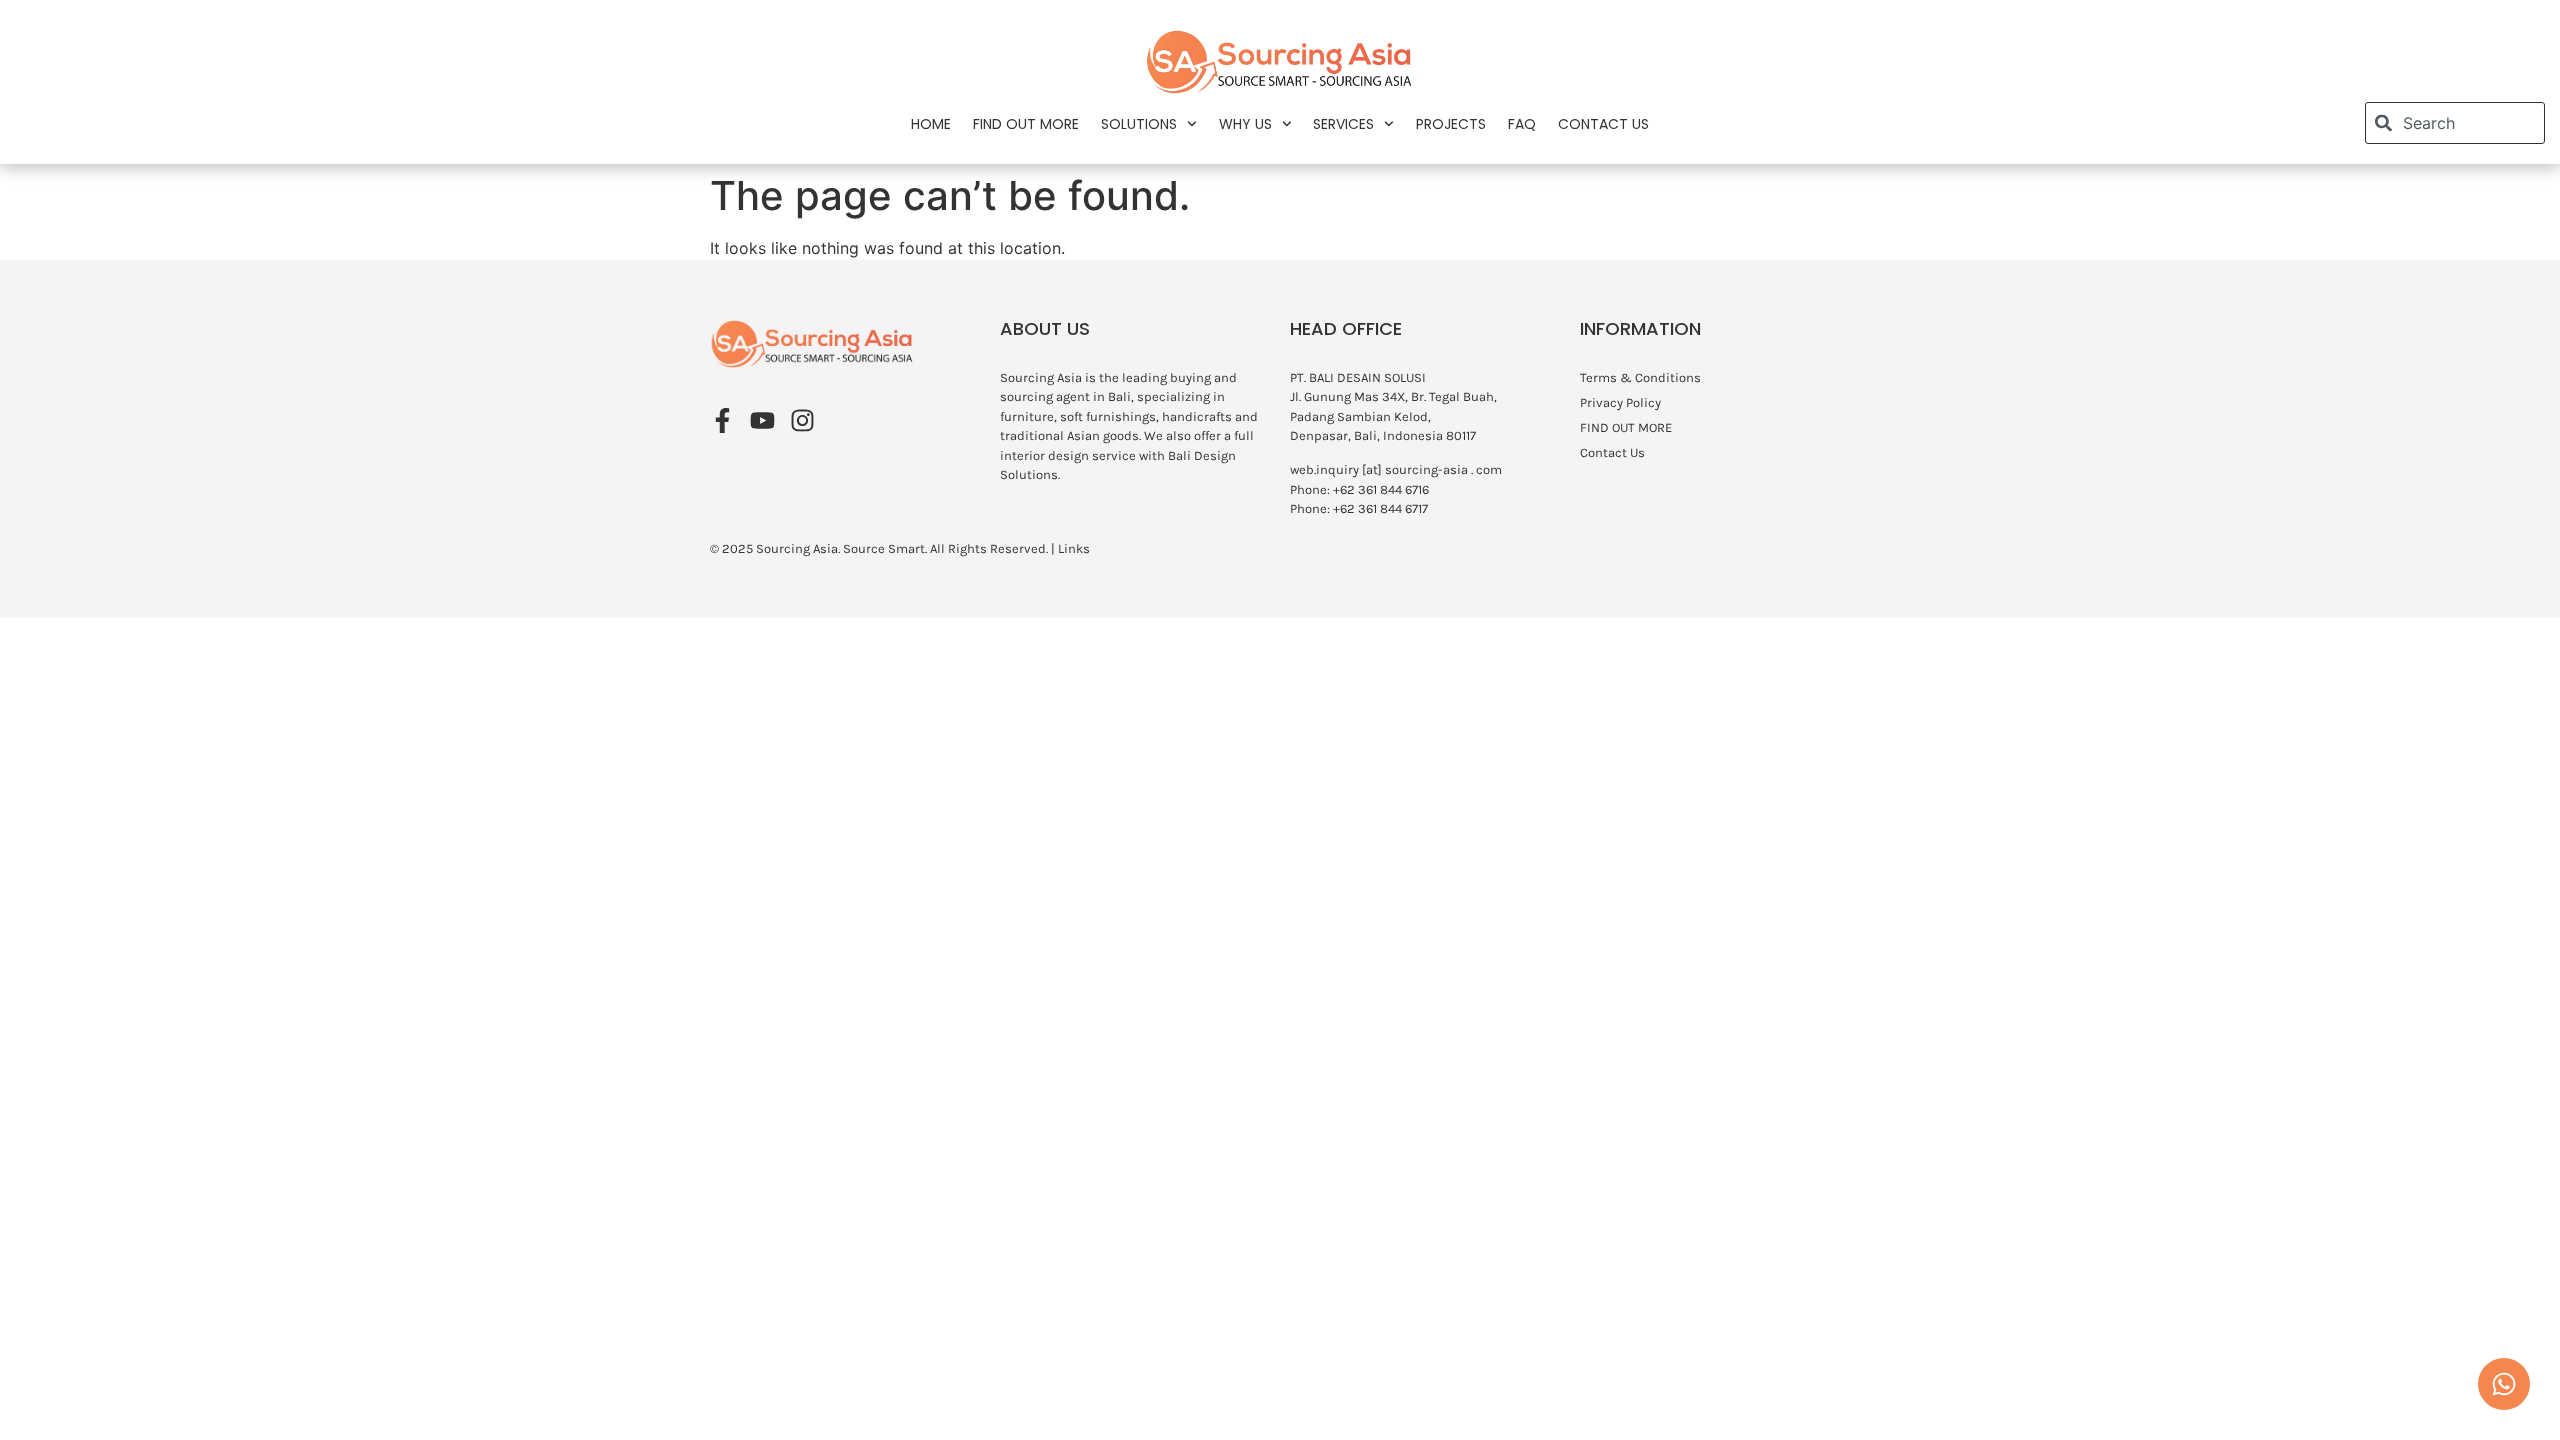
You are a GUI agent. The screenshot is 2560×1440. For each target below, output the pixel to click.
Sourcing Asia (797, 548)
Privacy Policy (1620, 402)
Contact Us (1603, 124)
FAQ (1522, 124)
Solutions (1139, 124)
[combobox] (2455, 123)
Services (1343, 124)
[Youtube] (762, 420)
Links (1074, 548)
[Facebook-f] (722, 420)
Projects (1451, 124)
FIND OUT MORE (1026, 124)
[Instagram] (802, 420)
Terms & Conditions (1640, 377)
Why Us (1245, 124)
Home (931, 124)
